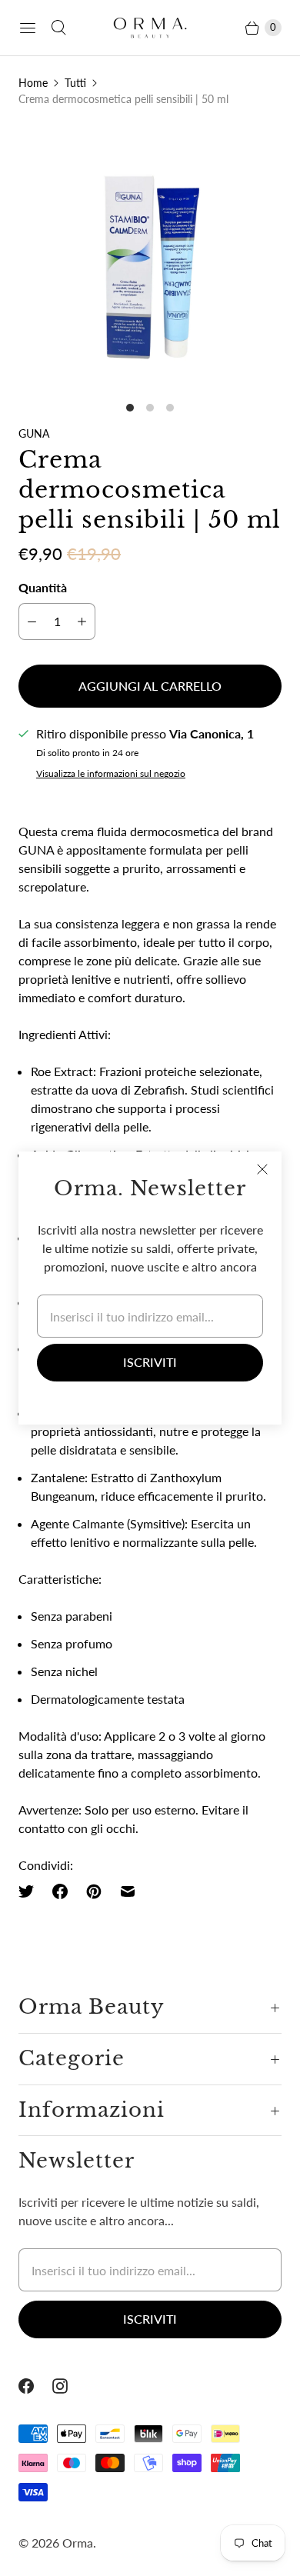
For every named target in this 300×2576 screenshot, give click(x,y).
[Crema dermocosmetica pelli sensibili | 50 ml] (150, 257)
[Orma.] (150, 27)
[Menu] (28, 28)
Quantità (43, 587)
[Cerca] (58, 28)
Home (33, 83)
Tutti (75, 83)
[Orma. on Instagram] (69, 2386)
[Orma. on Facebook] (35, 2386)
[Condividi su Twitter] (31, 1891)
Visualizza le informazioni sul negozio (111, 774)
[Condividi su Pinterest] (94, 1891)
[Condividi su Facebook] (60, 1891)
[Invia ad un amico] (128, 1891)
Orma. (79, 2543)
